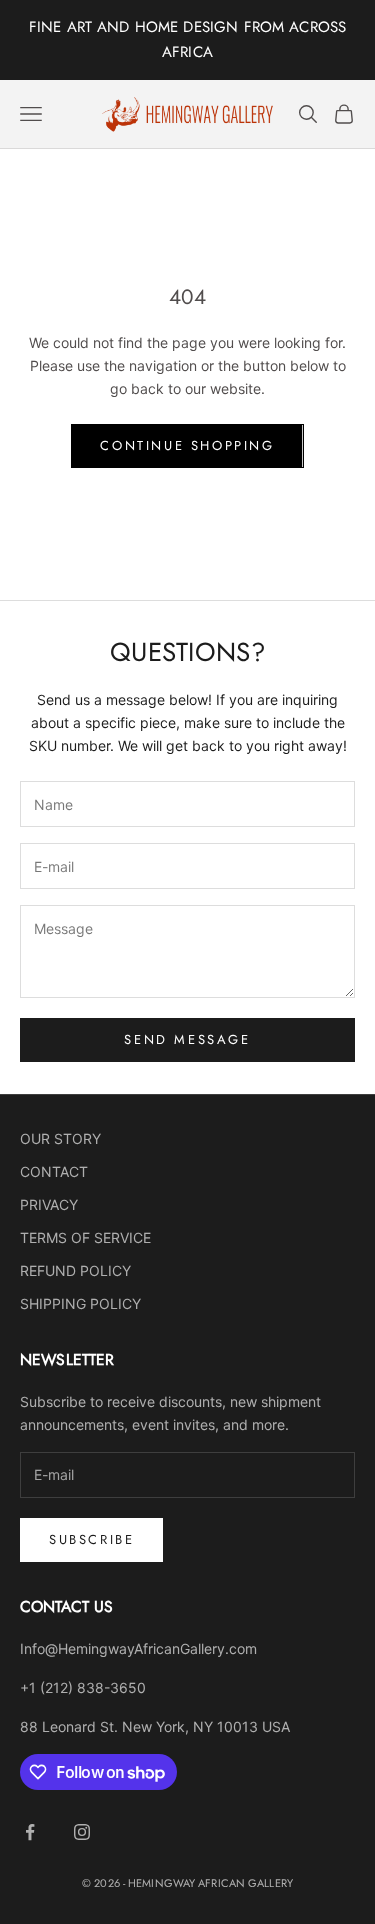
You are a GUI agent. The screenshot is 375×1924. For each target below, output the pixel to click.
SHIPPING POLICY (80, 1303)
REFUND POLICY (75, 1270)
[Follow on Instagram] (82, 1832)
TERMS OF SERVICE (85, 1237)
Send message (187, 1039)
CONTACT (54, 1171)
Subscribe (91, 1539)
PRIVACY (49, 1204)
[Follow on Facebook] (30, 1832)
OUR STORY (60, 1138)
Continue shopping (187, 445)
